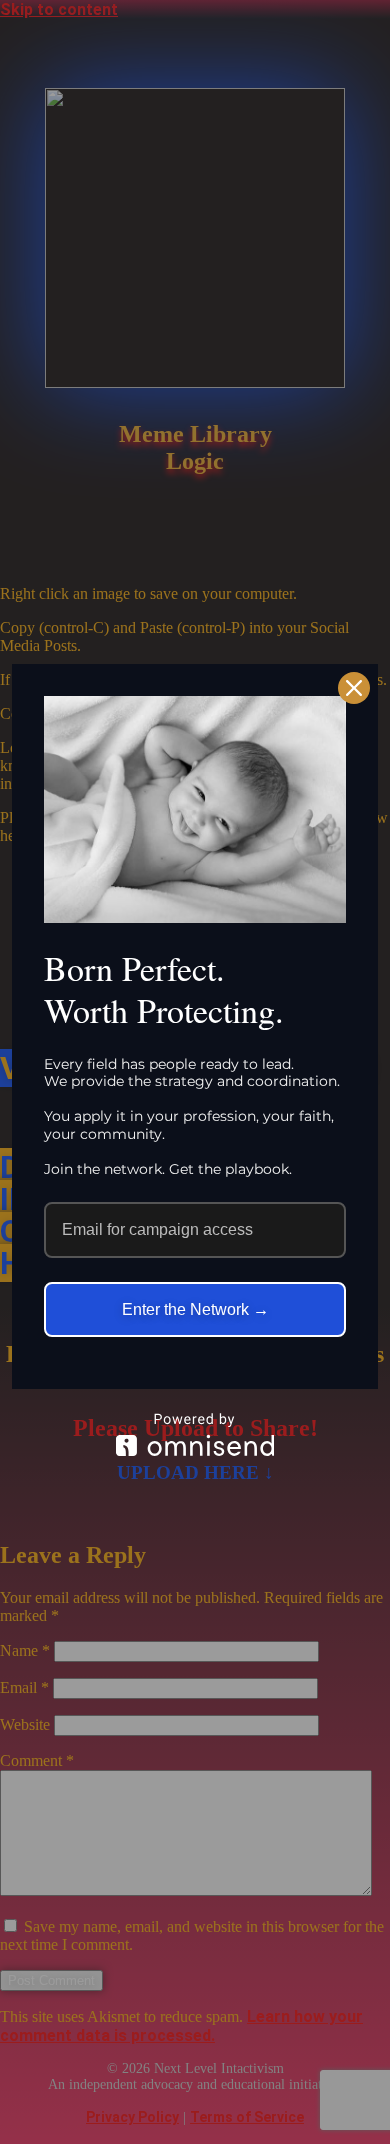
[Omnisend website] (195, 1434)
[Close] (354, 688)
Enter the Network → (195, 1309)
